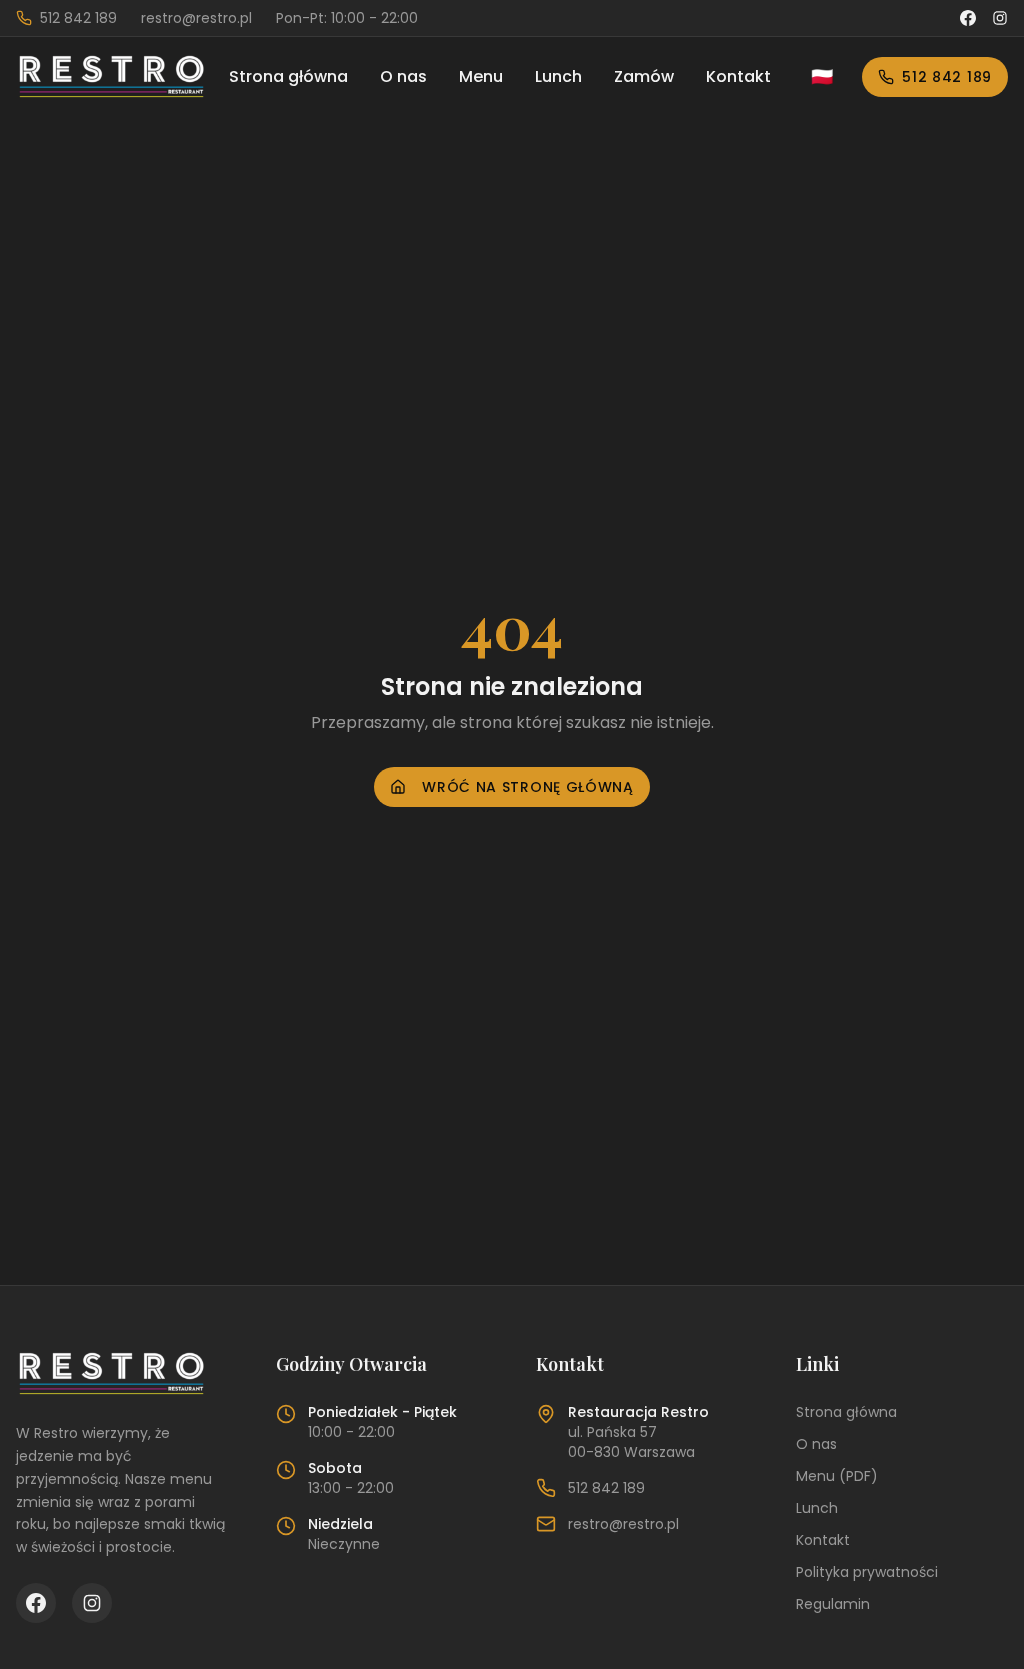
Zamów (644, 76)
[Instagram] (1000, 18)
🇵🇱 (822, 76)
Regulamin (833, 1604)
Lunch (558, 76)
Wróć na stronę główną (528, 787)
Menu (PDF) (837, 1476)
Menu (481, 76)
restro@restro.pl (623, 1524)
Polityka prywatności (867, 1572)
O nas (403, 76)
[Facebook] (968, 18)
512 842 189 (947, 77)
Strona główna (288, 76)
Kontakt (738, 76)
